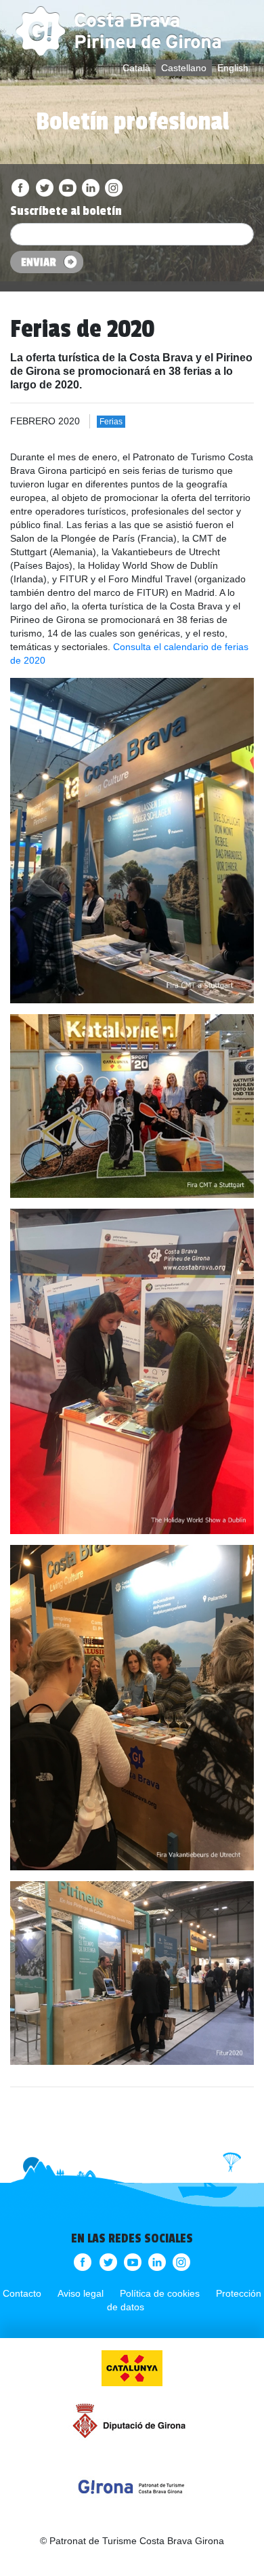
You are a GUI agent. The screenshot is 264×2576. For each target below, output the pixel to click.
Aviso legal (81, 2293)
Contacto (22, 2293)
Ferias (111, 422)
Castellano (184, 68)
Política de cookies (160, 2293)
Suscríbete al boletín (66, 211)
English (233, 68)
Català (136, 68)
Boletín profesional (132, 122)
